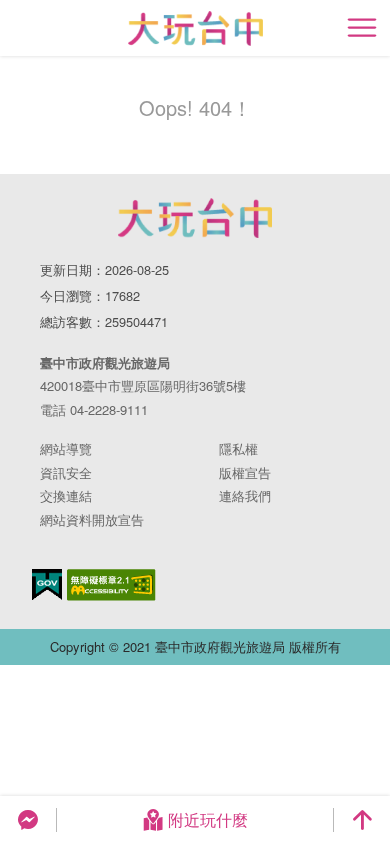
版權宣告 (245, 472)
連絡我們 (245, 495)
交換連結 (66, 495)
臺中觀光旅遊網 (195, 28)
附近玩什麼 (208, 819)
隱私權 (238, 448)
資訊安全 (66, 472)
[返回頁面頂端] (362, 820)
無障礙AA (111, 585)
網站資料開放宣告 (92, 519)
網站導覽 (66, 448)
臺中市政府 (195, 218)
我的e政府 (47, 584)
